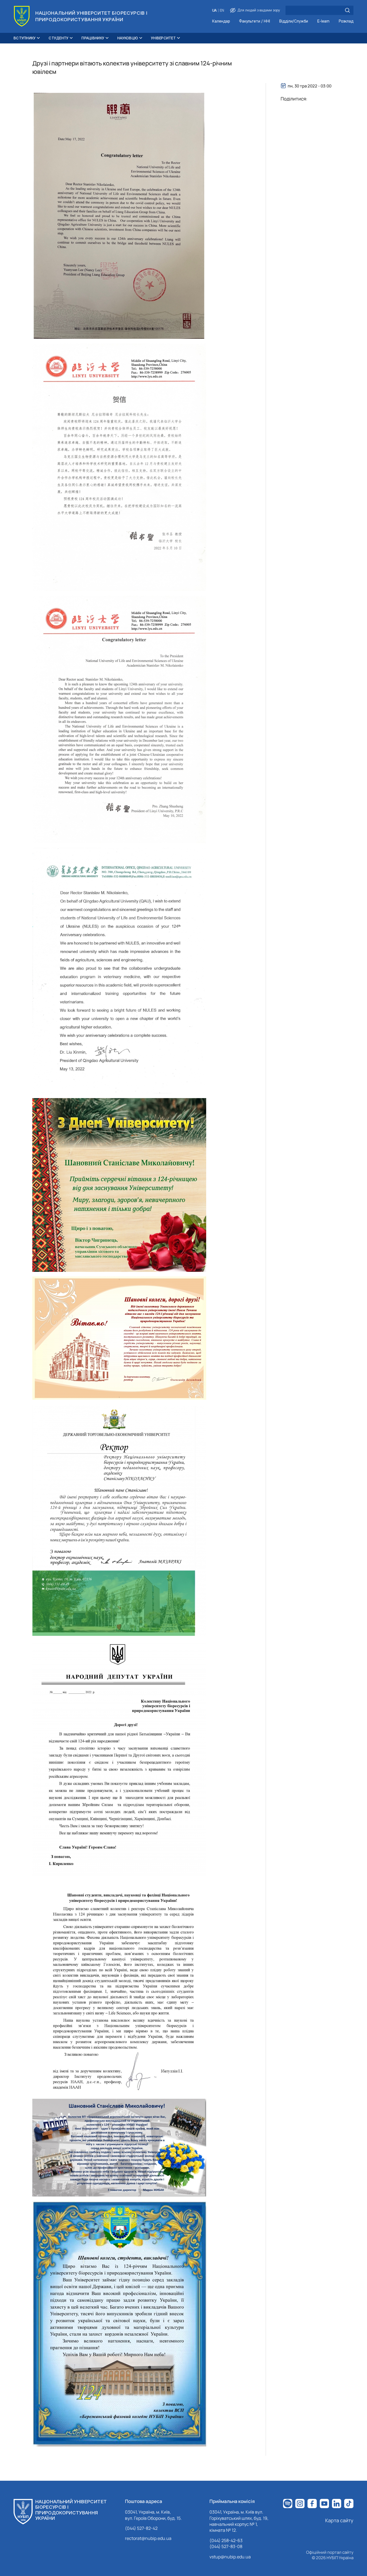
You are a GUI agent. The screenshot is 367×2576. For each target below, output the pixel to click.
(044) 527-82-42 (141, 2528)
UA (214, 10)
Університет (163, 38)
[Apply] (347, 10)
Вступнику (25, 38)
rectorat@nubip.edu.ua (148, 2538)
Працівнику (93, 38)
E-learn (323, 21)
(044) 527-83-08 (226, 2546)
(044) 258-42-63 (226, 2540)
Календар (221, 21)
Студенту (59, 38)
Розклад (346, 21)
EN (222, 10)
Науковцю (128, 38)
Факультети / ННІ (255, 21)
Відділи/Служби (294, 21)
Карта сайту (339, 2520)
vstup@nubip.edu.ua (230, 2557)
